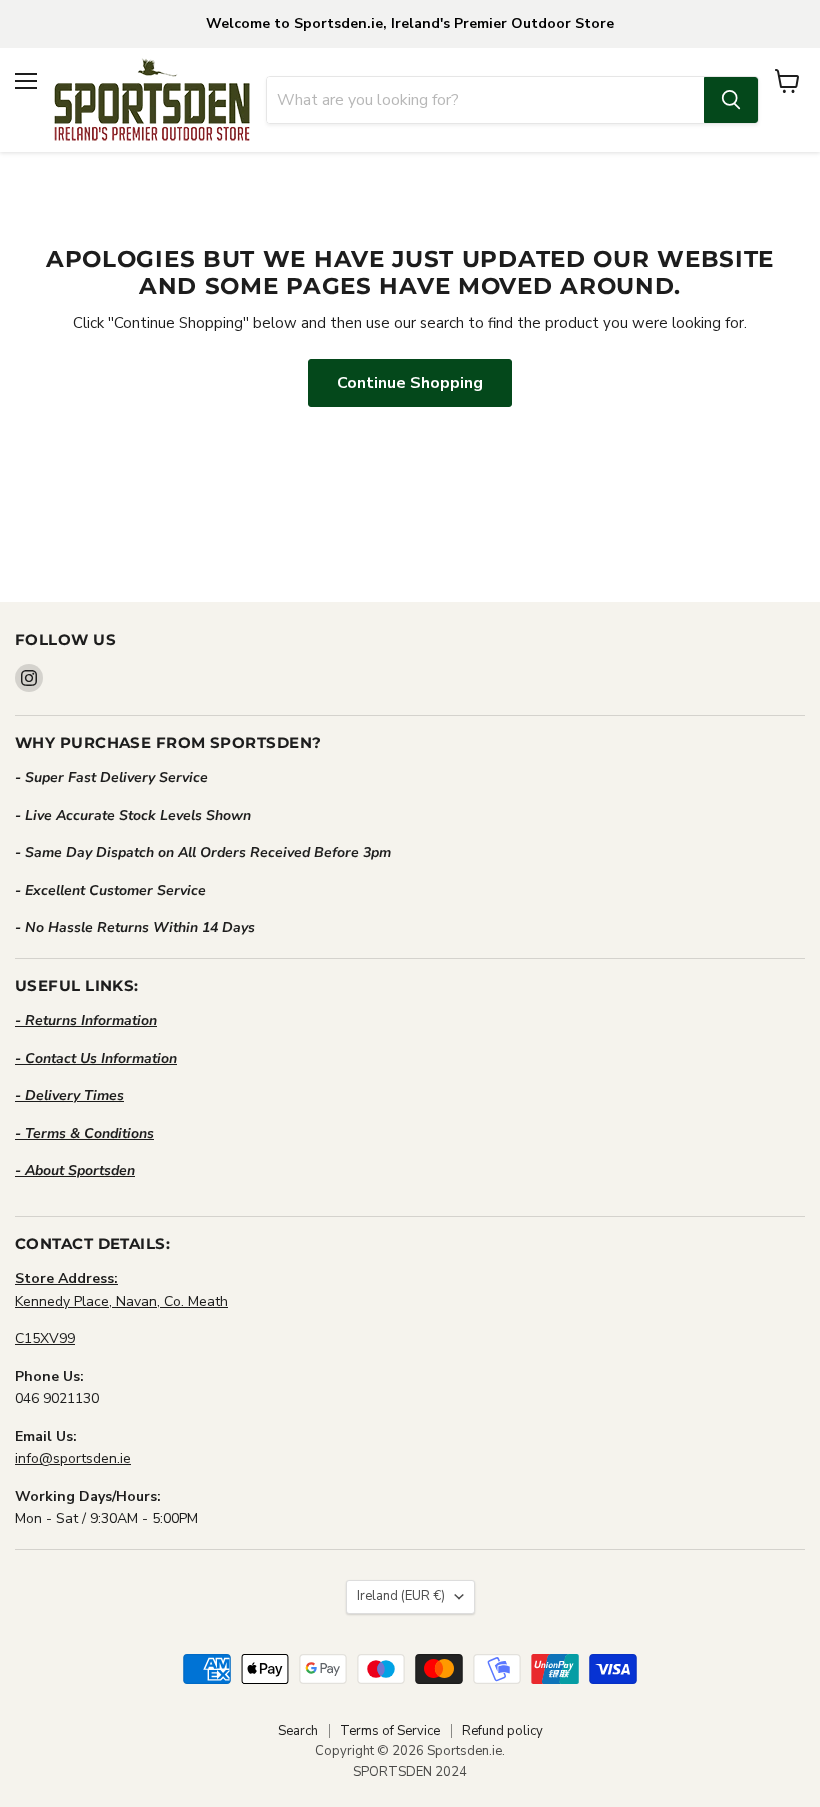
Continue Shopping (410, 383)
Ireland (401, 1596)
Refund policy (502, 1731)
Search (298, 1731)
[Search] (731, 100)
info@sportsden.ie (73, 1458)
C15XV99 (45, 1338)
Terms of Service (390, 1731)
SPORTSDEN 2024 (410, 1772)
